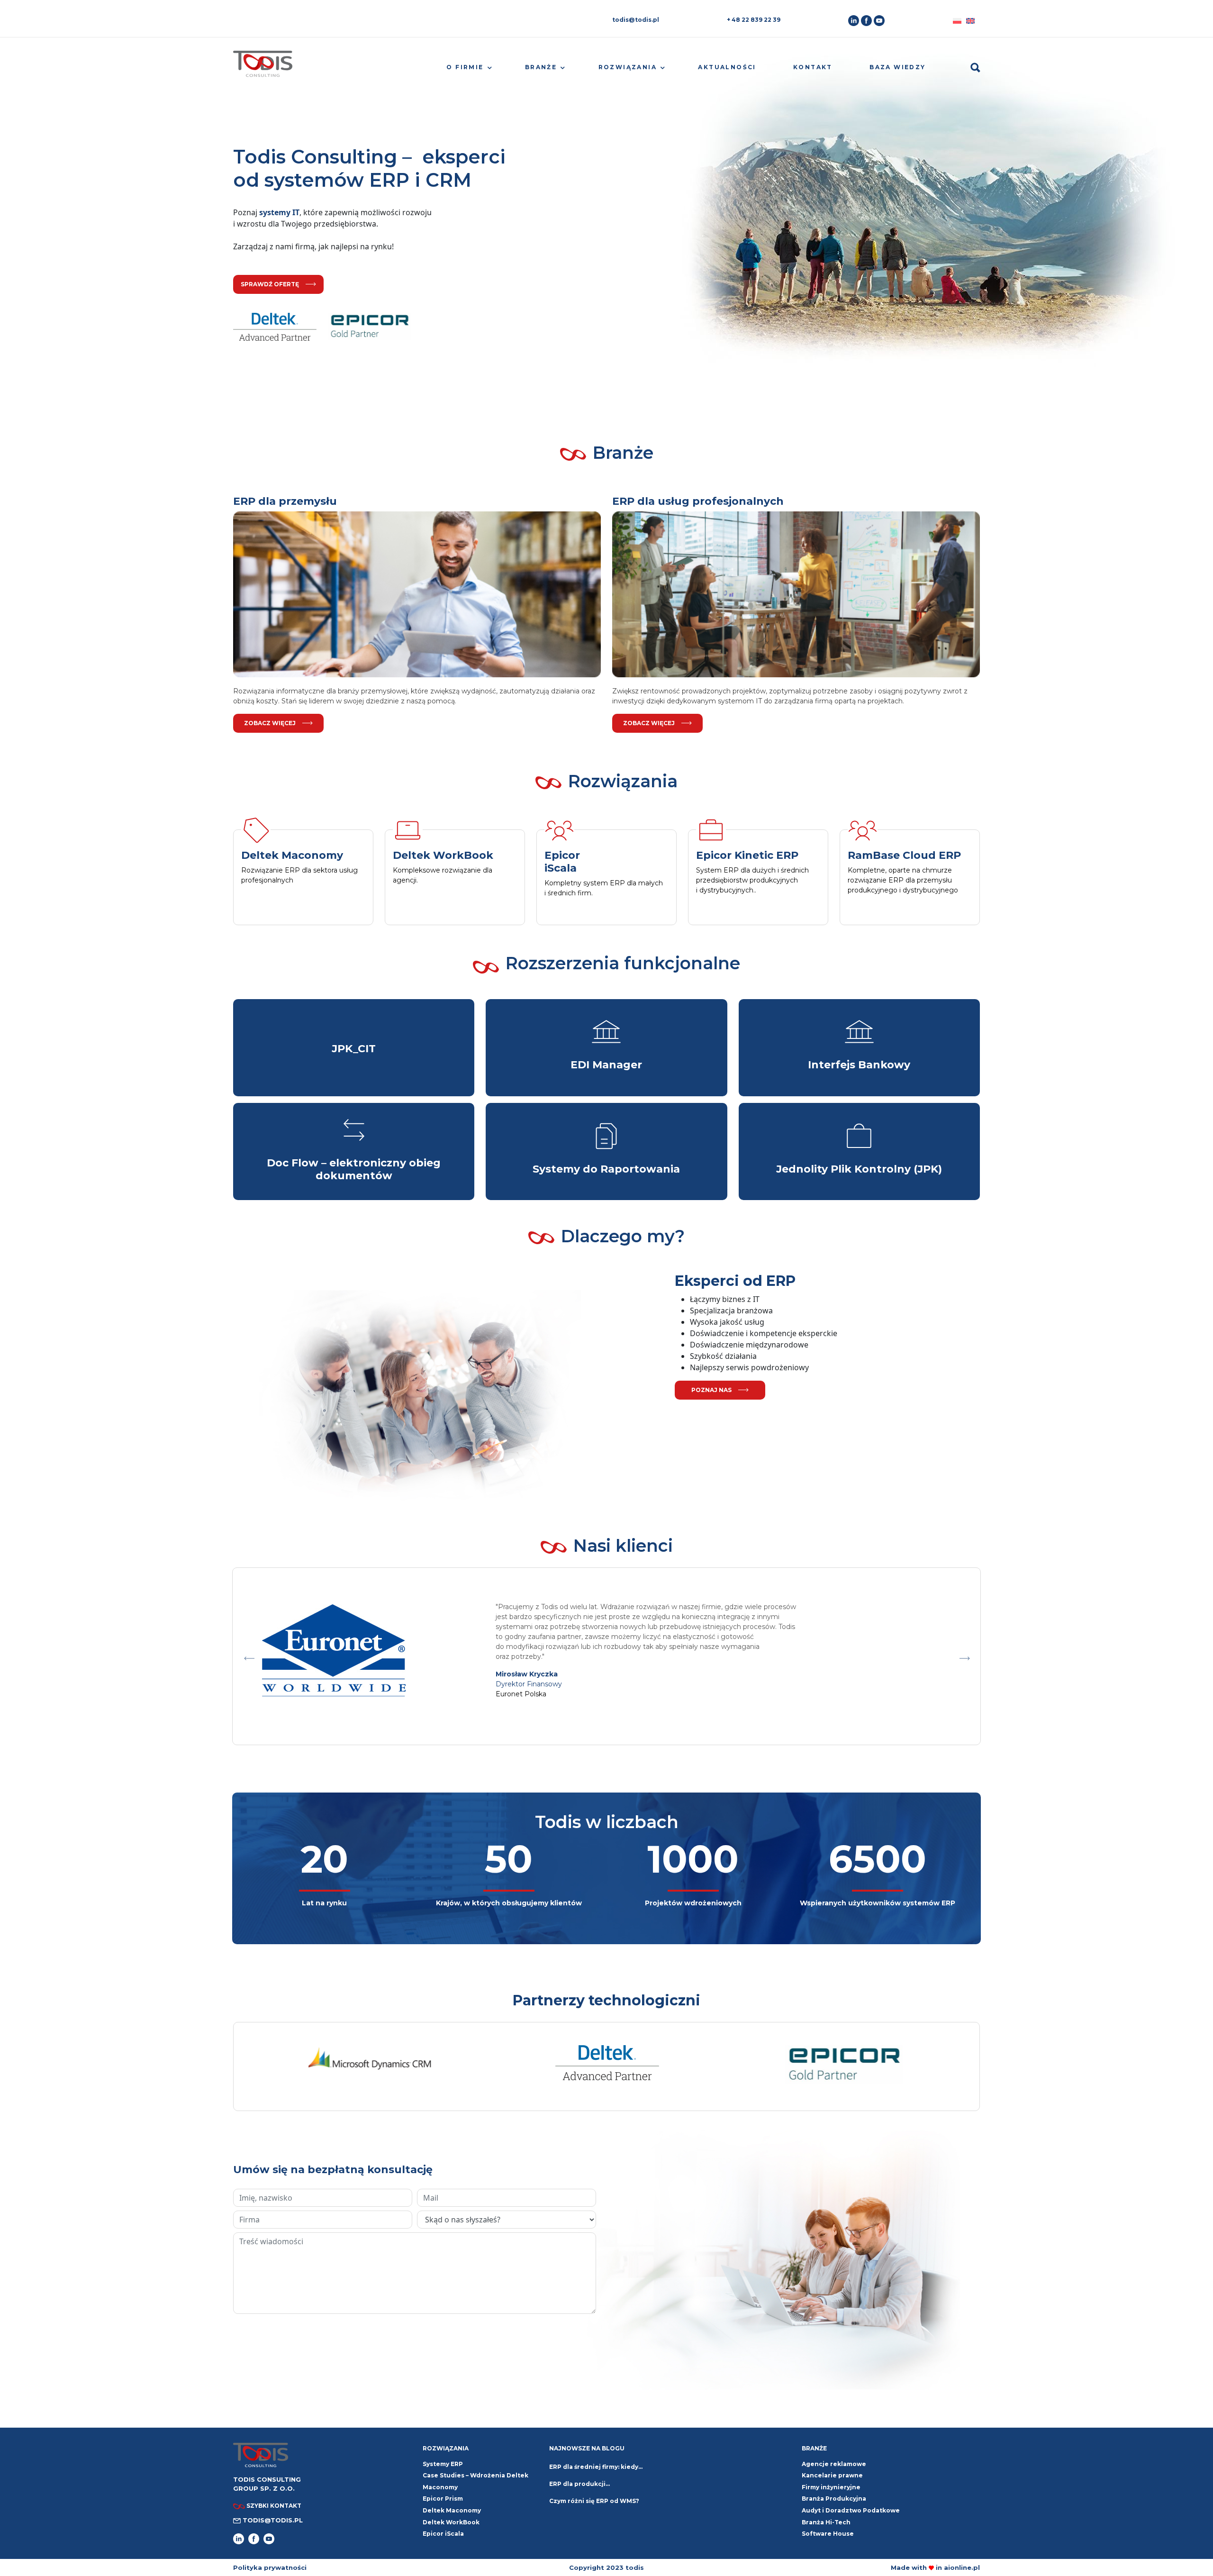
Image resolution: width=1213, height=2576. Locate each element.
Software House (828, 2534)
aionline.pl (962, 2567)
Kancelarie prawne (832, 2475)
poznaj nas (711, 1390)
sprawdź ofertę (270, 284)
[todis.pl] (263, 68)
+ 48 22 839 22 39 (754, 20)
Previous (249, 1656)
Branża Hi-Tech (826, 2522)
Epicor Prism (443, 2499)
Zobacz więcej (270, 723)
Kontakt (813, 67)
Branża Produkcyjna (834, 2499)
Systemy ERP (443, 2464)
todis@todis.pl (636, 20)
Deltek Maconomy (452, 2510)
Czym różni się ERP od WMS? (594, 2501)
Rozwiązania (628, 67)
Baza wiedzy (897, 67)
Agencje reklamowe (834, 2464)
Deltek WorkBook (451, 2522)
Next (964, 1656)
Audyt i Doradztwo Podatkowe (851, 2510)
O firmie (465, 67)
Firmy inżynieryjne (831, 2487)
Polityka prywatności (270, 2567)
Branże (541, 67)
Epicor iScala (443, 2534)
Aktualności (727, 67)
